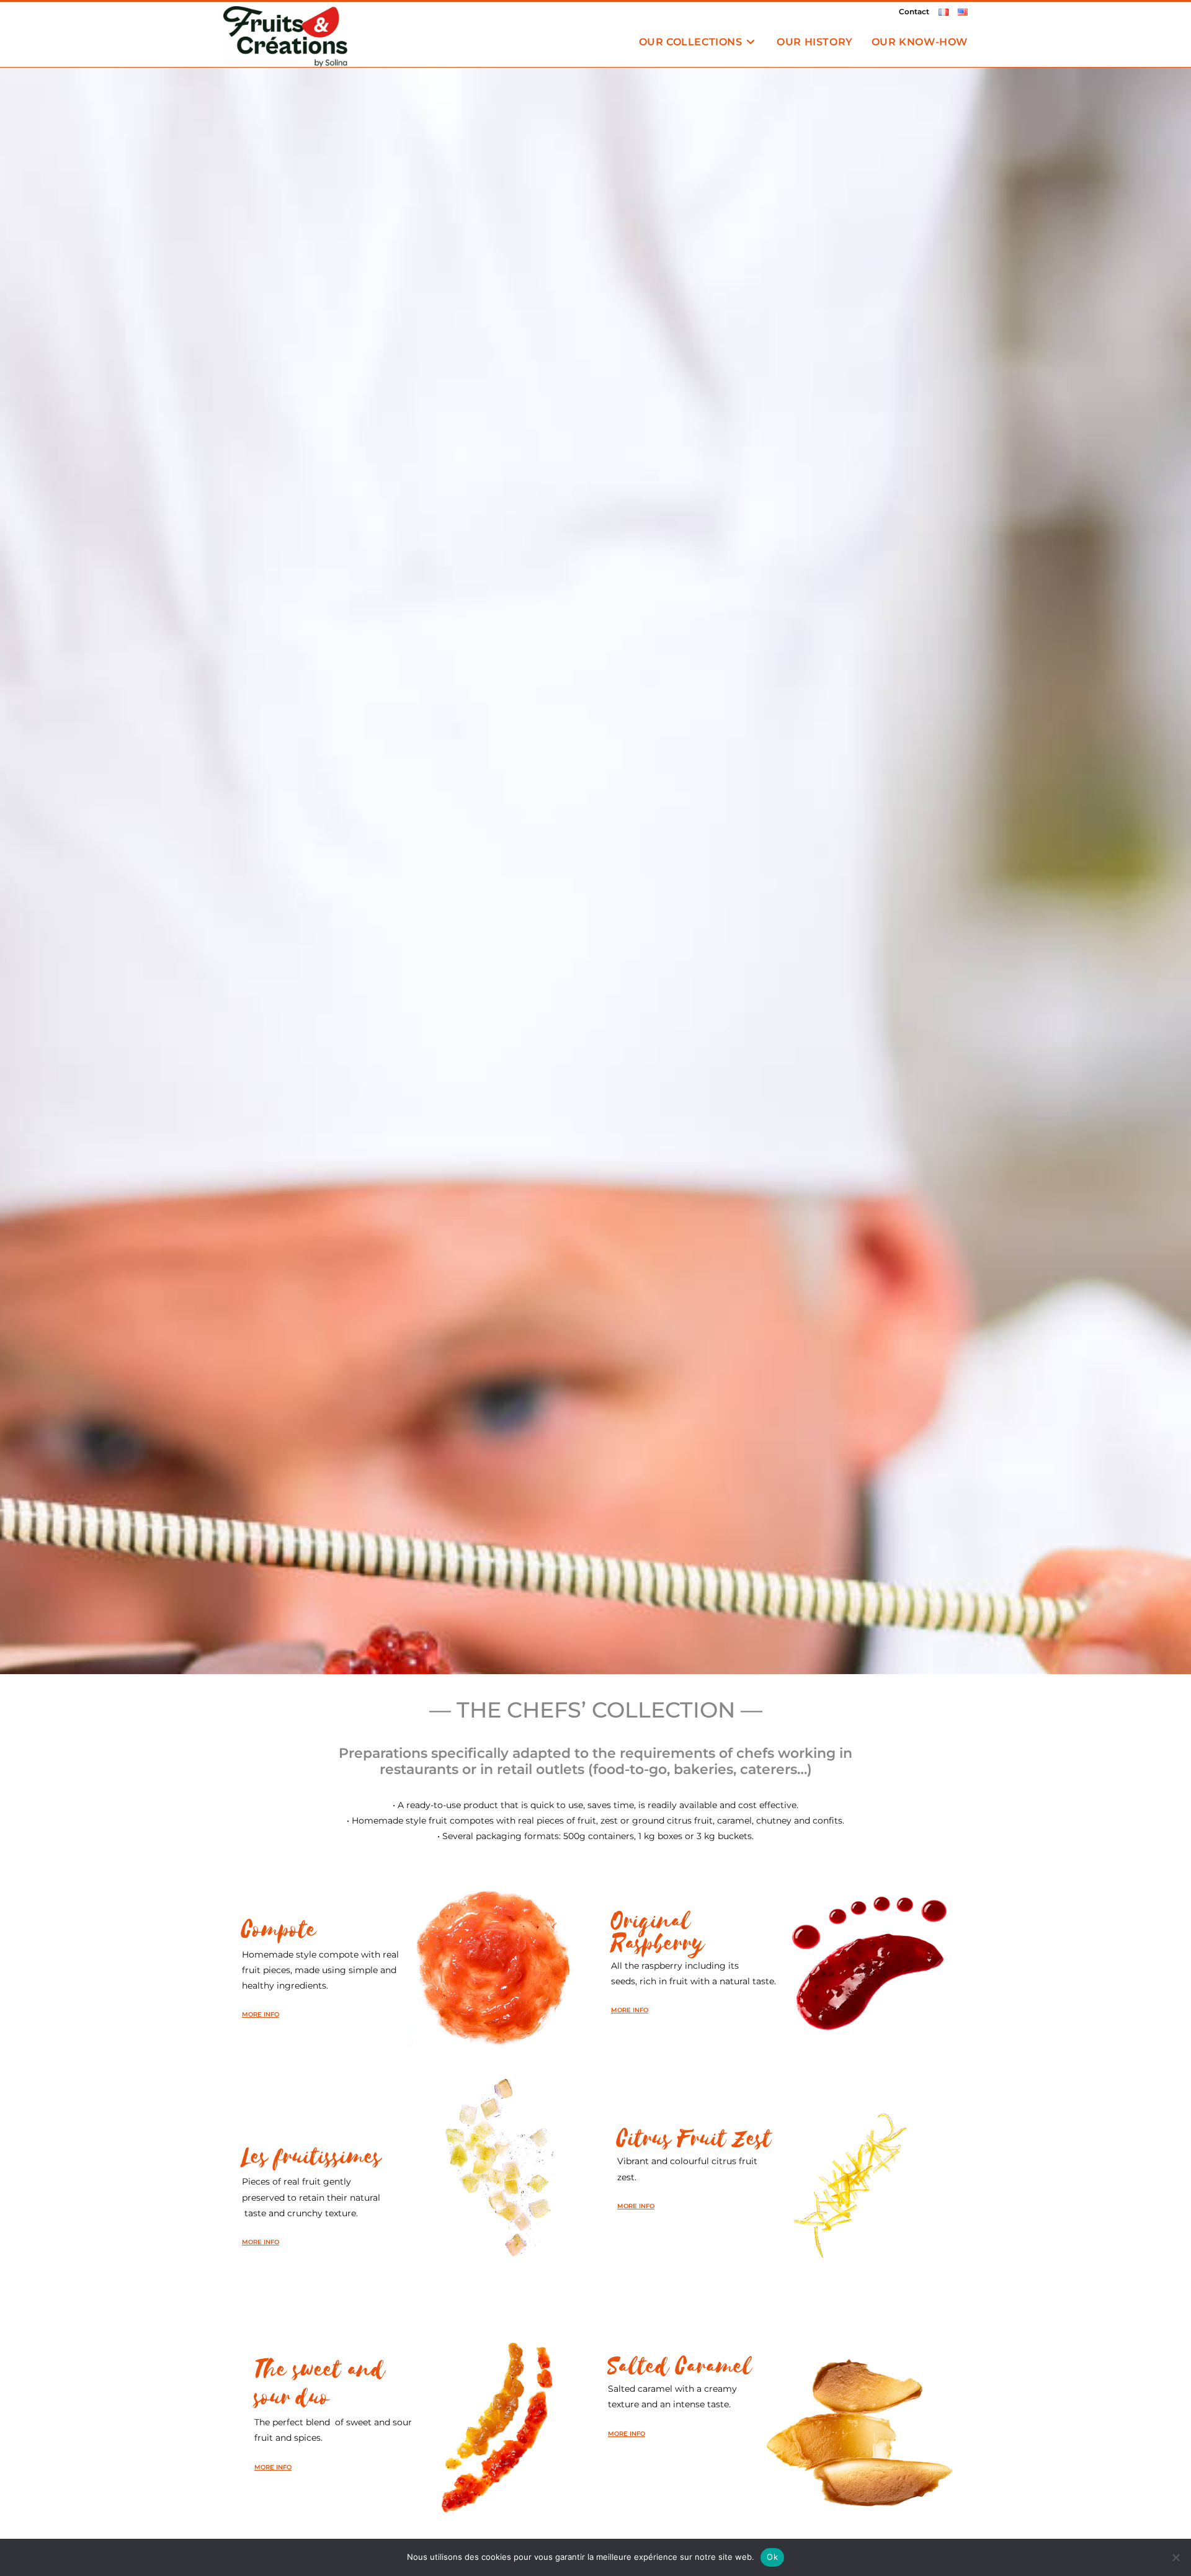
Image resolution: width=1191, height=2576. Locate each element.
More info (261, 2014)
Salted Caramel (680, 2367)
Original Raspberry (658, 1932)
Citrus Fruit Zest (694, 2139)
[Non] (1175, 2557)
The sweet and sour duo (320, 2384)
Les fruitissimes (312, 2157)
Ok (772, 2557)
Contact (914, 11)
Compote (279, 1930)
